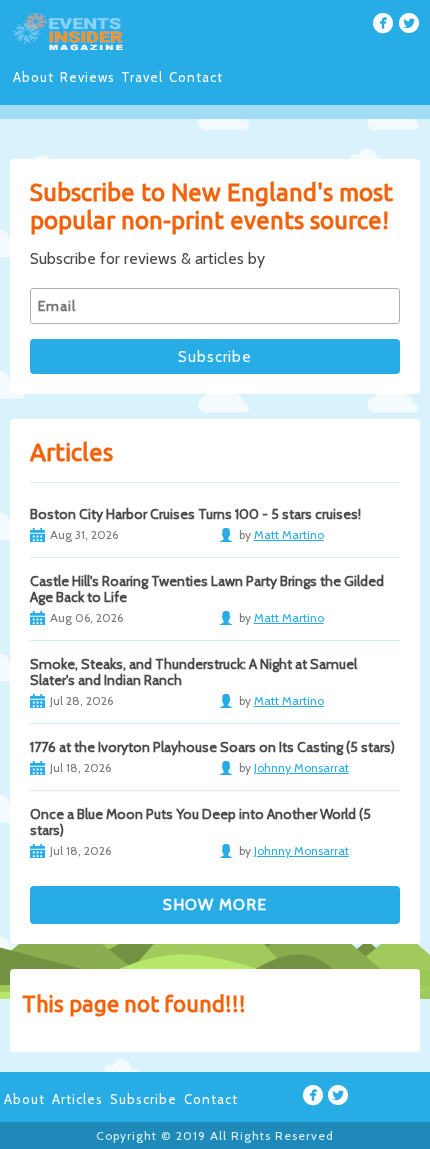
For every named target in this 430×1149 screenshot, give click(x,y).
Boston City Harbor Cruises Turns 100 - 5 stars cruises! (195, 514)
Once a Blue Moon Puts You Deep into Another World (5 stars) (200, 822)
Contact (196, 77)
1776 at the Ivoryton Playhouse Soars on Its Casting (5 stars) (212, 747)
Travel (142, 77)
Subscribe (143, 1099)
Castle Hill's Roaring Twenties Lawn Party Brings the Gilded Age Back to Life (207, 589)
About (33, 77)
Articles (77, 1099)
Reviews (87, 77)
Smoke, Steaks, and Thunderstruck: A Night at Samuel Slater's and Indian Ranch (193, 672)
